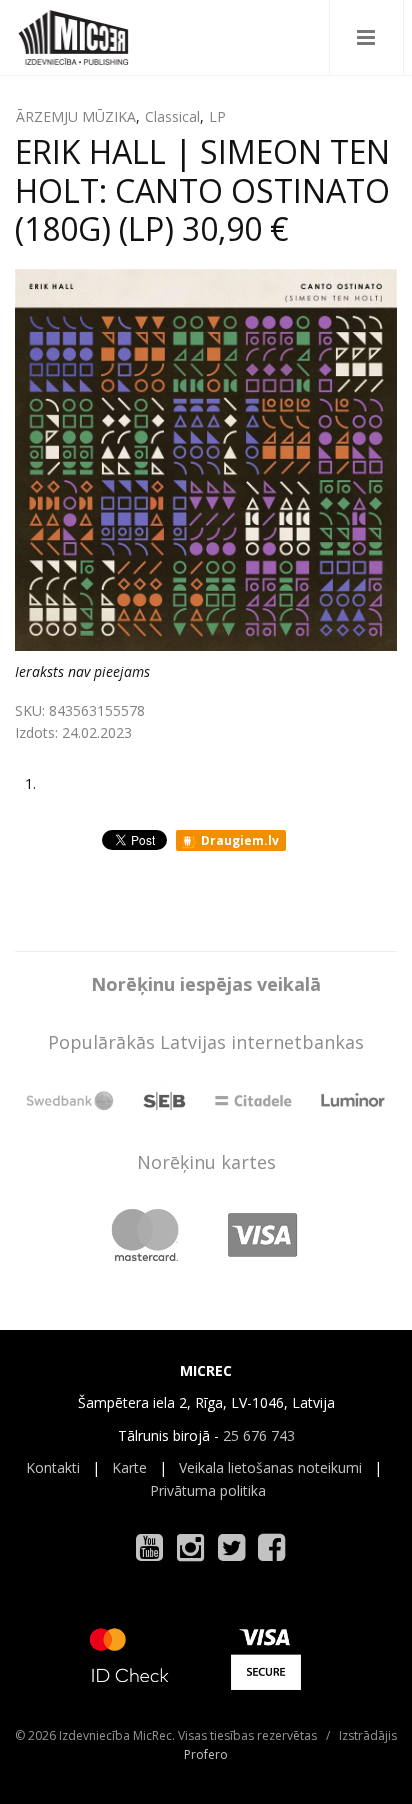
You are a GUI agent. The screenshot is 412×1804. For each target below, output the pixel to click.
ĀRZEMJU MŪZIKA (76, 116)
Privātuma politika (208, 1490)
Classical (172, 116)
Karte (129, 1467)
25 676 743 (259, 1435)
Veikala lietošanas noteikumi (270, 1467)
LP (217, 116)
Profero (206, 1754)
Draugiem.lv (238, 840)
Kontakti (53, 1467)
